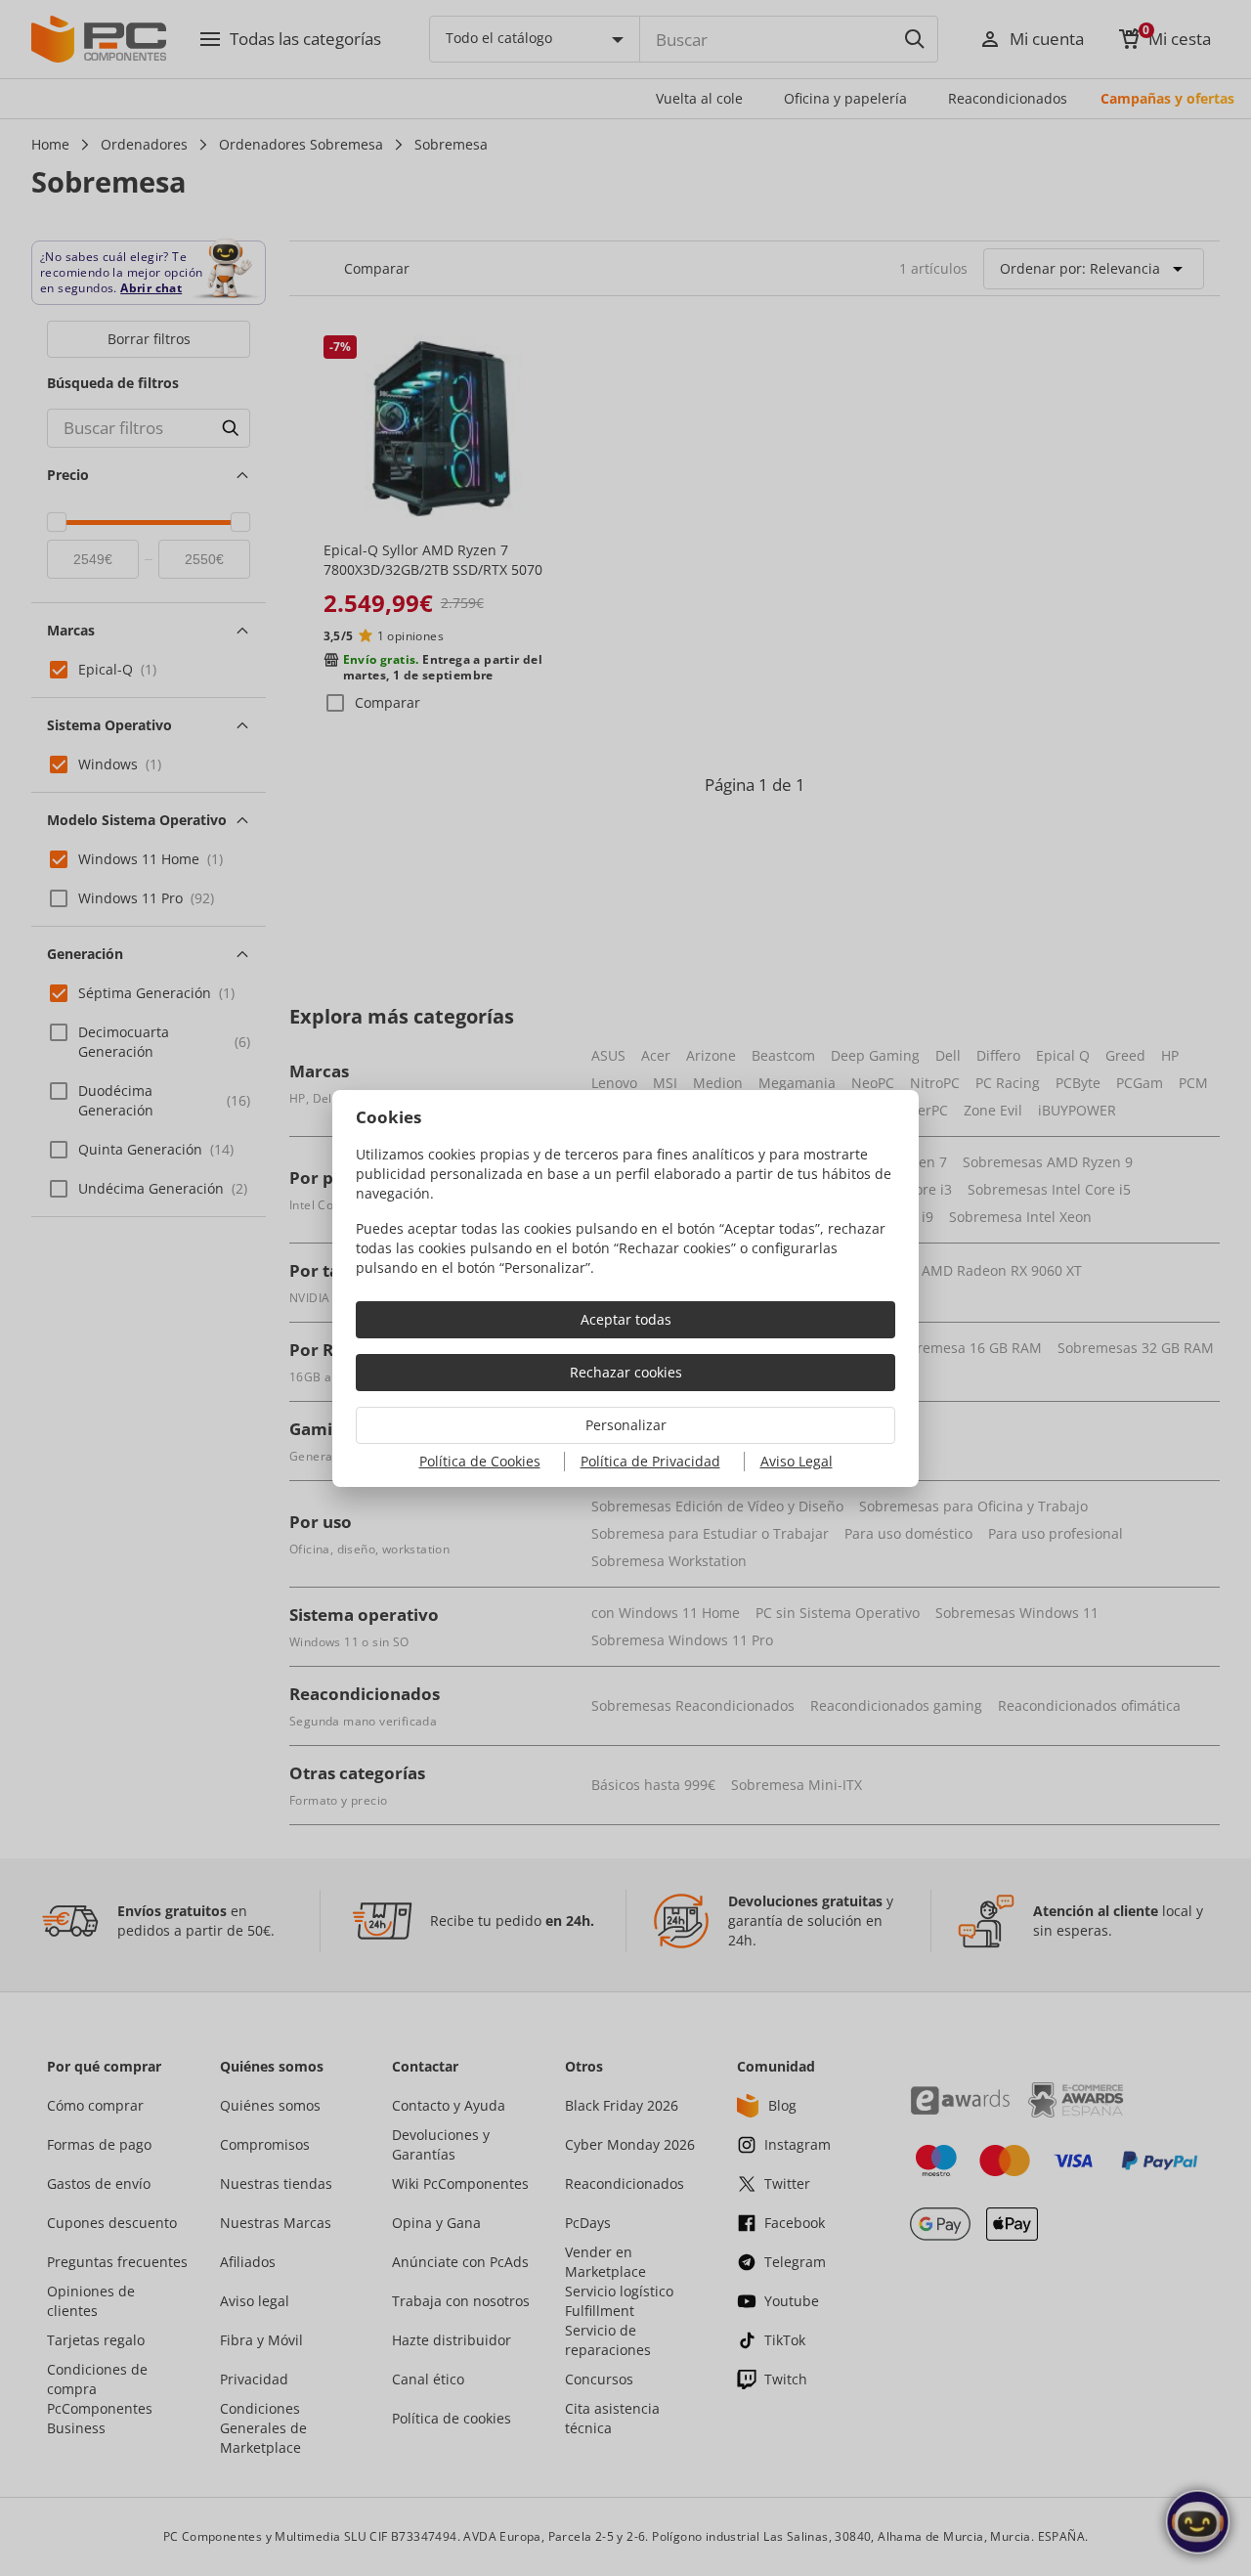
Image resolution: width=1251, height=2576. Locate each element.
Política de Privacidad (650, 1461)
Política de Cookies (480, 1461)
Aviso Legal (797, 1461)
